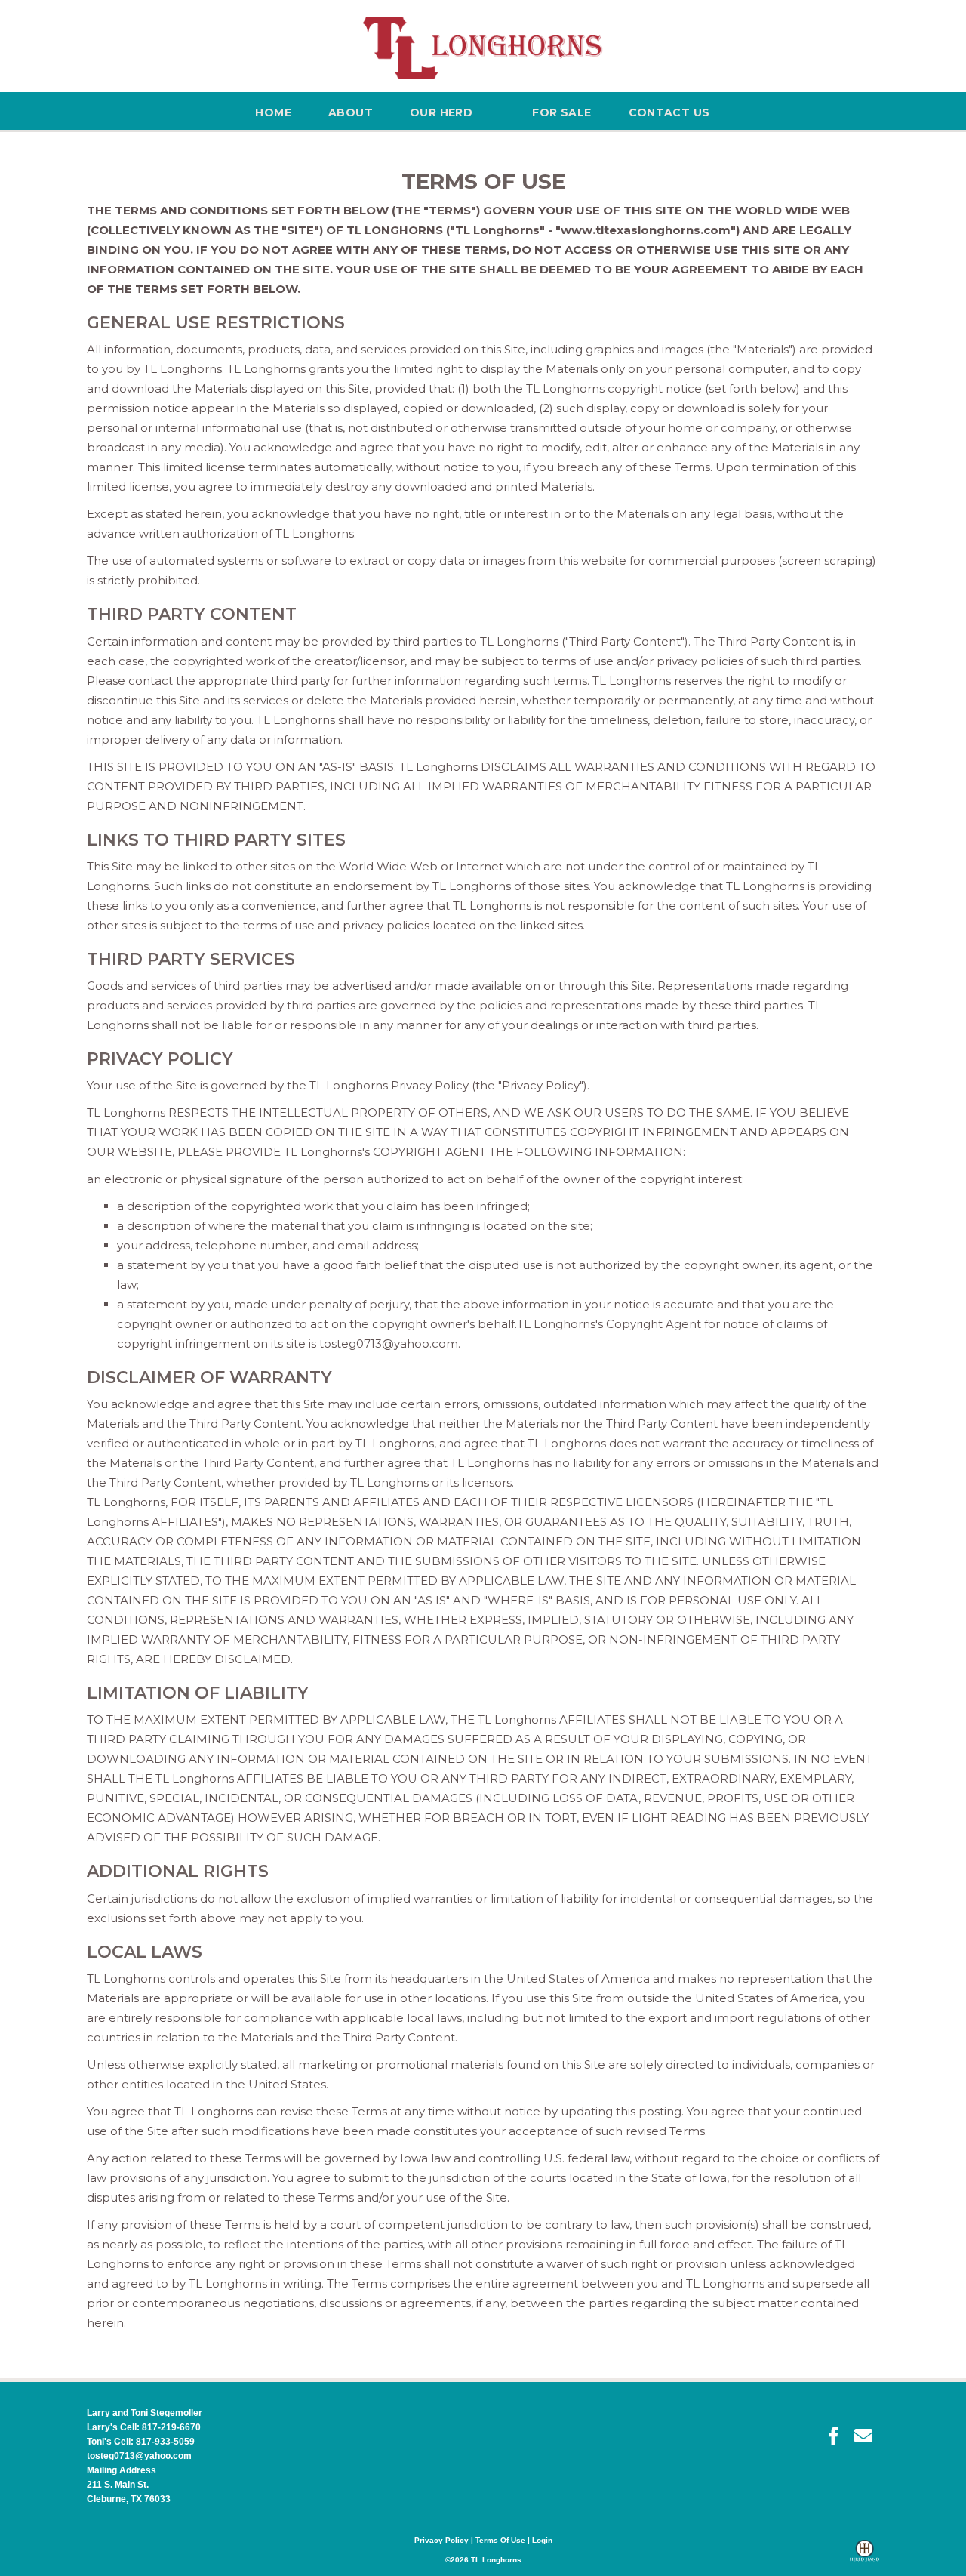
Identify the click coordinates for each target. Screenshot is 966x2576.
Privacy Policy (441, 2540)
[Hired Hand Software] (864, 2558)
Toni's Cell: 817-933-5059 (141, 2442)
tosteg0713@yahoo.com (139, 2456)
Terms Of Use (500, 2540)
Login (542, 2540)
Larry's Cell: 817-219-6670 (144, 2427)
